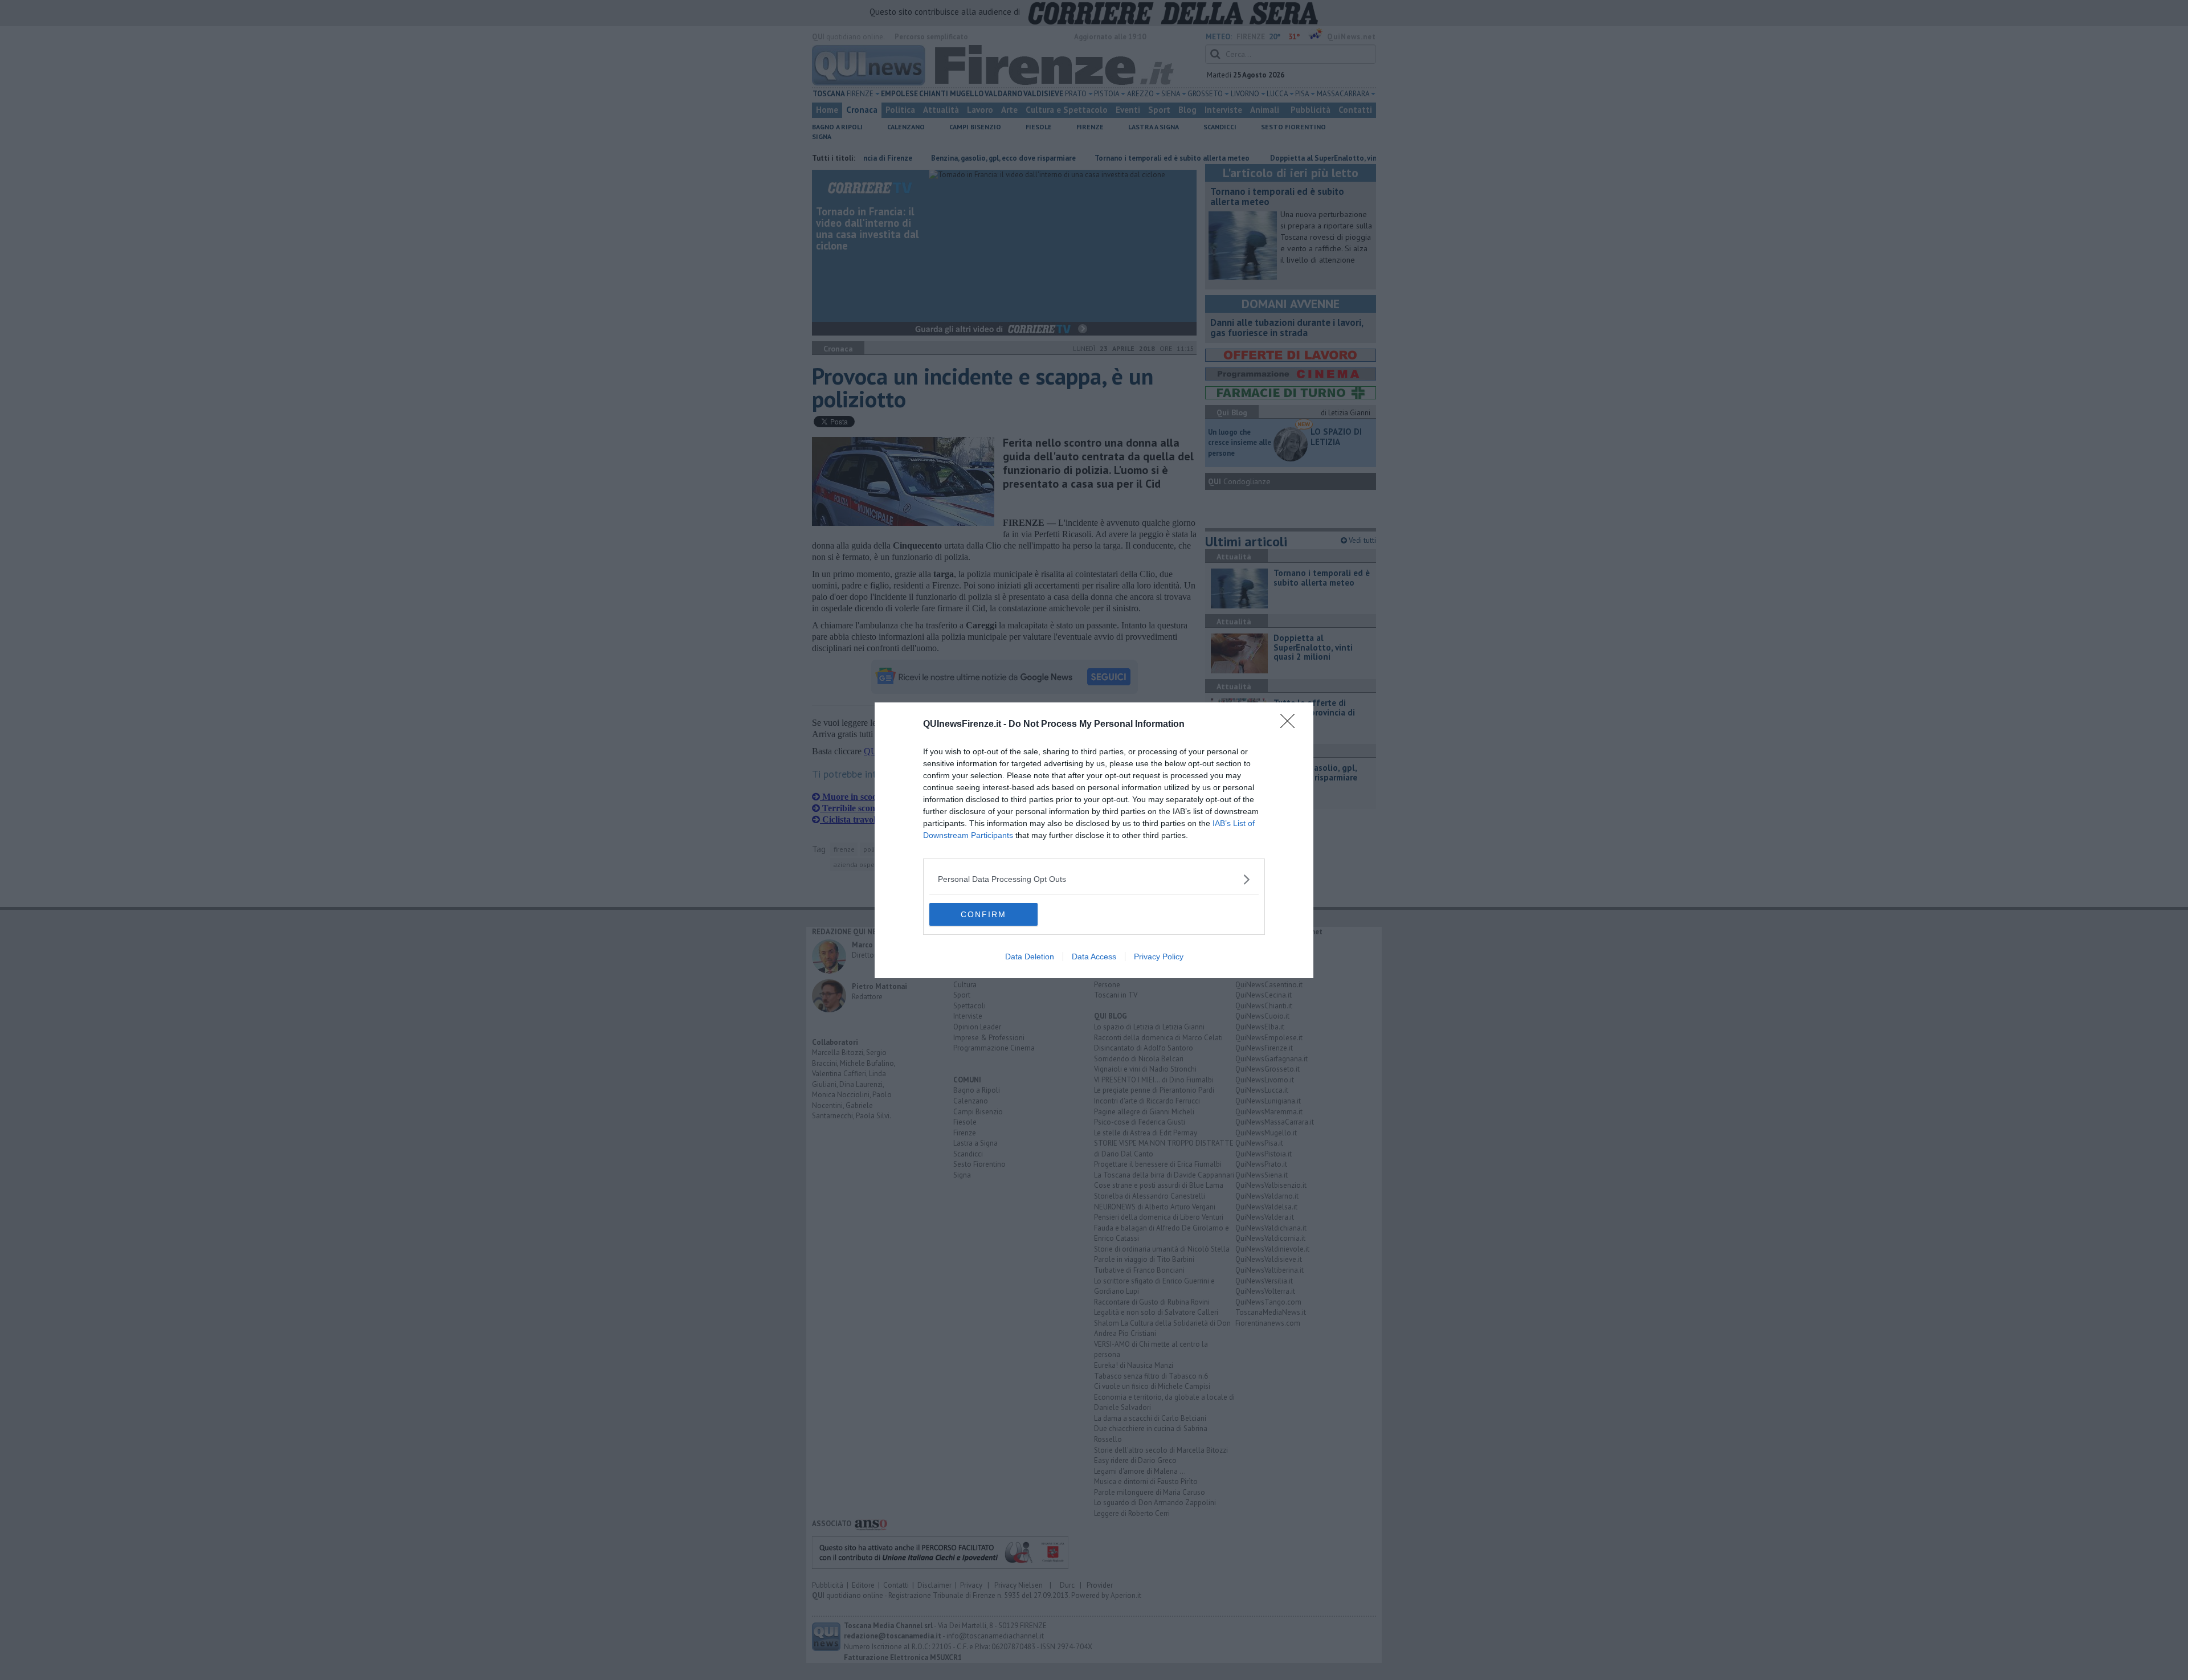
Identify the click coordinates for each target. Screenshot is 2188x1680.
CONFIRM (983, 914)
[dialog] (1094, 840)
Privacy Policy (1159, 957)
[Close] (1291, 725)
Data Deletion (1030, 957)
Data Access (1094, 957)
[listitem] (1094, 879)
